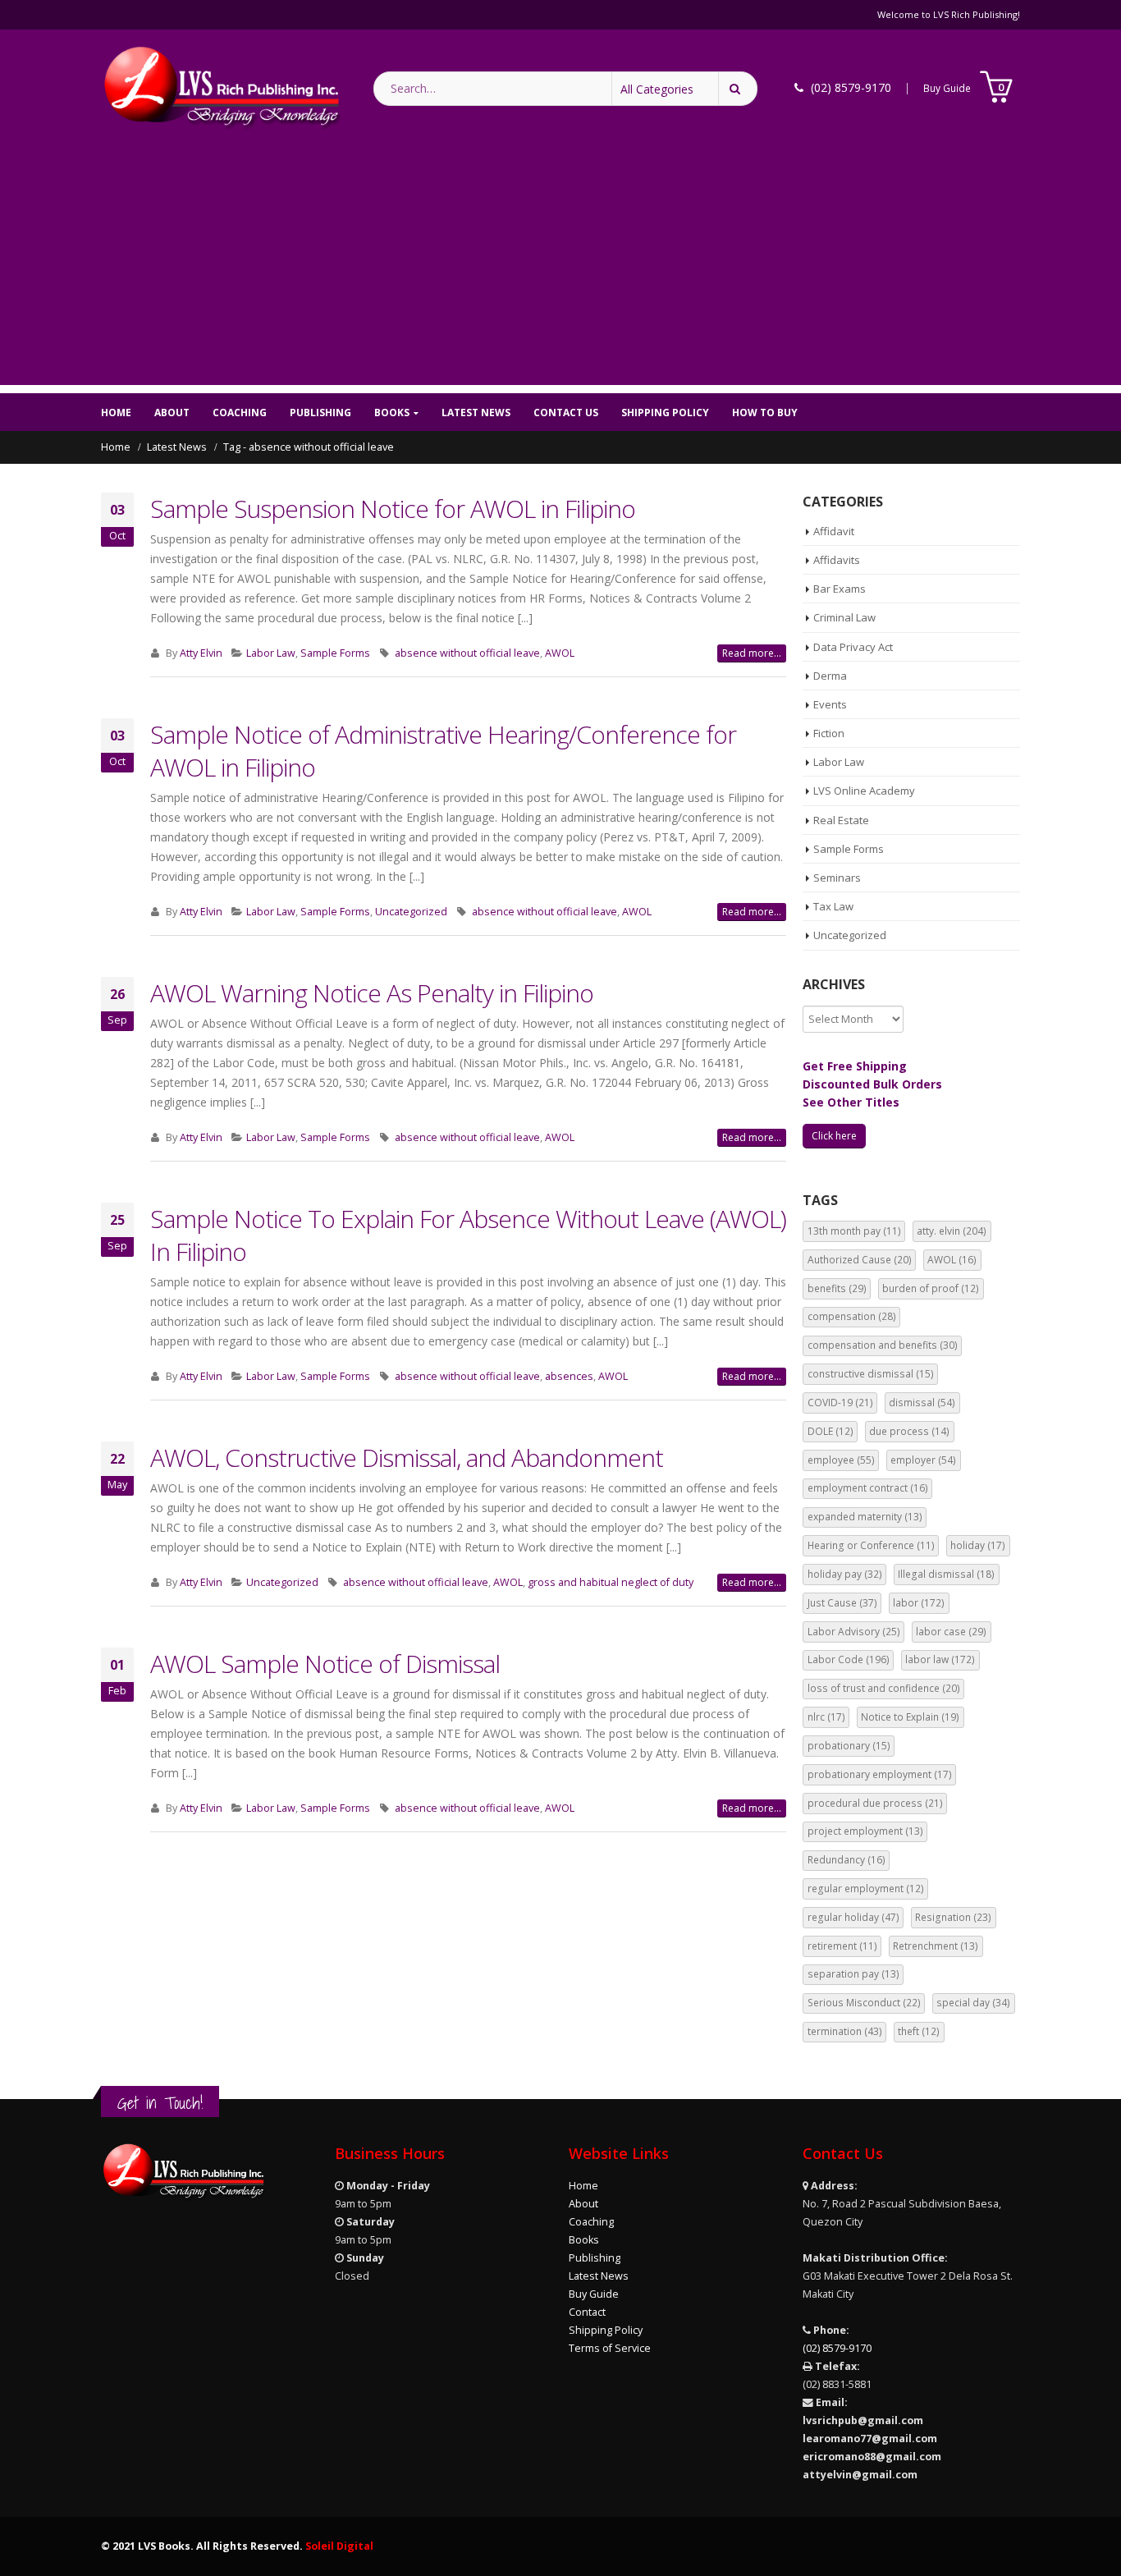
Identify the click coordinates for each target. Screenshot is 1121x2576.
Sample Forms (335, 653)
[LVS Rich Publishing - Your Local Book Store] (221, 88)
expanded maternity (865, 1517)
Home (116, 413)
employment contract (868, 1488)
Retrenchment (936, 1946)
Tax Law (833, 906)
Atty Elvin (201, 653)
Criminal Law (844, 617)
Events (830, 704)
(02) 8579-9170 (837, 2348)
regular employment (866, 1888)
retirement (842, 1946)
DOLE (830, 1431)
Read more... (752, 653)
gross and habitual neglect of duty (611, 1582)
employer (923, 1460)
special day (973, 2003)
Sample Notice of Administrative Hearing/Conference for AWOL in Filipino (443, 751)
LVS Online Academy (864, 791)
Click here (834, 1136)
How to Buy (765, 413)
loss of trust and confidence (884, 1688)
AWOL (560, 653)
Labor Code (849, 1659)
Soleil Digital (339, 2546)
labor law (940, 1659)
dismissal (922, 1403)
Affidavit (834, 531)
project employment (865, 1831)
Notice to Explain (910, 1717)
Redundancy (846, 1860)
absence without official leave (467, 653)
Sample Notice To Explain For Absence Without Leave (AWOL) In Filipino (468, 1235)
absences (569, 1376)
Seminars (837, 878)
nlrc (826, 1717)
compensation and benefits (883, 1345)
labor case (951, 1632)
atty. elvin (952, 1231)
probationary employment (880, 1774)
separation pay (853, 1974)
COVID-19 (840, 1403)
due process (909, 1431)
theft (919, 2031)
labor (919, 1603)
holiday (978, 1545)
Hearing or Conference (871, 1545)
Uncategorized (411, 912)
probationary (849, 1746)
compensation (852, 1316)
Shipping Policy (665, 413)
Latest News (476, 413)
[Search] (738, 89)
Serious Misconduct (864, 2003)
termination (845, 2031)
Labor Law (271, 653)
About (172, 413)
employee (841, 1460)
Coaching (240, 413)
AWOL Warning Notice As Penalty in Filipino (372, 993)
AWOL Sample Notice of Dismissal (325, 1664)
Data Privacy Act (853, 647)
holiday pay (845, 1574)
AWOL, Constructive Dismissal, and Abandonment (407, 1458)
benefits (837, 1288)
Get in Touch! (160, 2103)
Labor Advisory (854, 1632)
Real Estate (841, 820)
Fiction (829, 733)
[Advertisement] (560, 270)
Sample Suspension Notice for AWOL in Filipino (393, 509)
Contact (587, 2312)
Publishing (320, 413)
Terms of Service (610, 2348)
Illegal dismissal (946, 1574)
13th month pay (854, 1231)
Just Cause (842, 1603)
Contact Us (566, 413)
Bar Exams (840, 589)
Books (392, 413)
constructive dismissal (871, 1374)
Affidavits (837, 560)
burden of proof (931, 1288)
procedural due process (875, 1803)
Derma (830, 676)
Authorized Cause (860, 1260)
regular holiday (853, 1917)
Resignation (953, 1917)
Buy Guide (947, 88)
